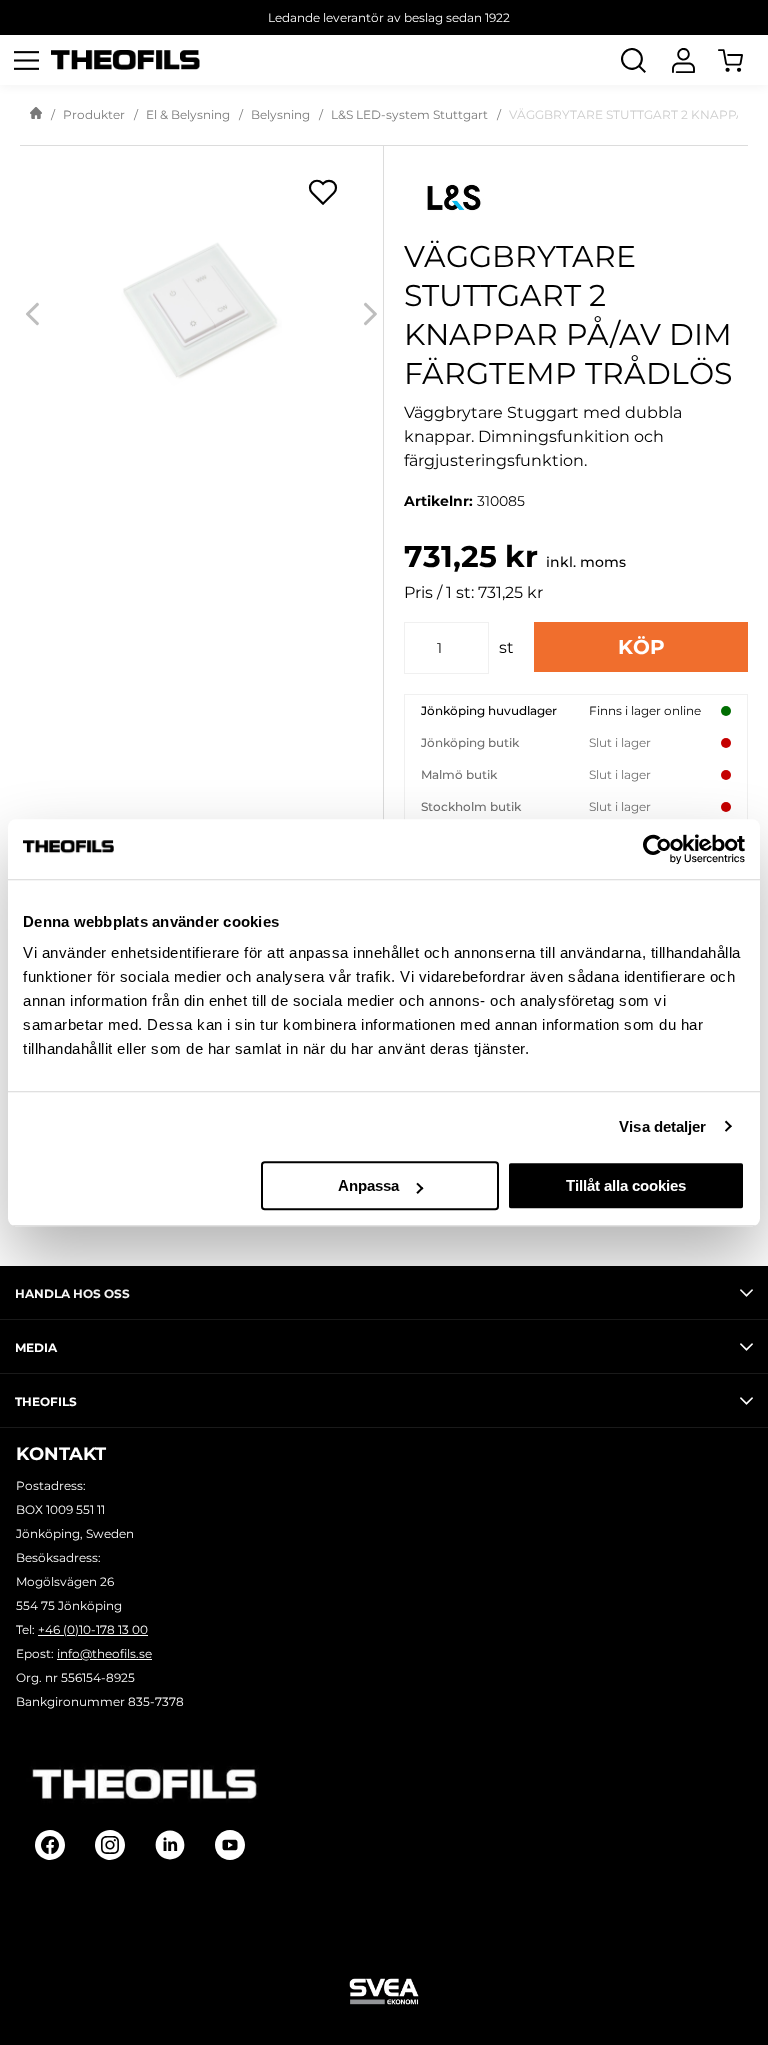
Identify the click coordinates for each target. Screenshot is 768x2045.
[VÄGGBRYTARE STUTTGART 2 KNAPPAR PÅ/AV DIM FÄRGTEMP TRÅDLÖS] (201, 313)
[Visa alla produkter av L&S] (576, 197)
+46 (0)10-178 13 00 (93, 1629)
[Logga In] (683, 60)
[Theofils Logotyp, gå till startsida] (126, 60)
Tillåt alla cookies (626, 1185)
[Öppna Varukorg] (743, 60)
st (506, 647)
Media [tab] (36, 1347)
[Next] (370, 313)
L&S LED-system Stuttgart (409, 114)
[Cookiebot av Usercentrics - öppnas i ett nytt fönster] (657, 849)
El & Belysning (188, 114)
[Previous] (32, 313)
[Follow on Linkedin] (170, 1845)
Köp (641, 647)
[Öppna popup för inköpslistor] (323, 192)
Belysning (280, 114)
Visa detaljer (662, 1126)
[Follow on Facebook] (50, 1845)
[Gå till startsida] (36, 115)
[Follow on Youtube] (230, 1845)
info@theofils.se (104, 1653)
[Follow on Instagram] (110, 1845)
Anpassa (368, 1185)
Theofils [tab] (46, 1401)
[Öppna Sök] (633, 60)
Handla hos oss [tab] (72, 1293)
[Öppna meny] (26, 60)
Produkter (94, 114)
